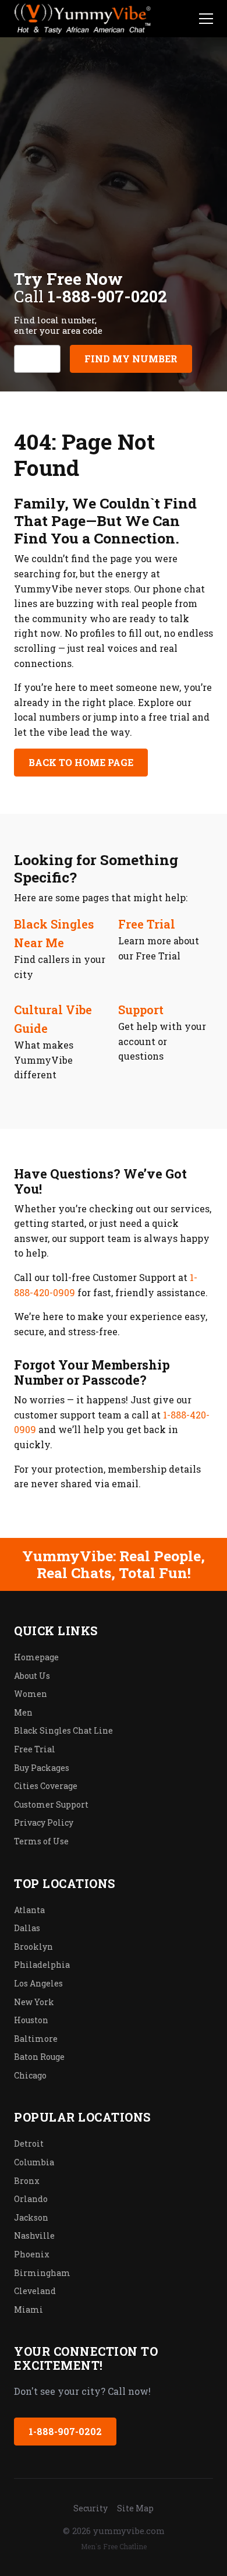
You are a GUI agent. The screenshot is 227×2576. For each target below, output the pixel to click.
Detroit (29, 2143)
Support (141, 1010)
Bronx (27, 2181)
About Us (32, 1676)
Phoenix (32, 2254)
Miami (29, 2309)
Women (31, 1694)
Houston (31, 2020)
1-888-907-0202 (65, 2431)
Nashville (34, 2236)
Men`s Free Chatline (114, 2546)
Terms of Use (41, 1841)
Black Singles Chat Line (63, 1730)
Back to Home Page (81, 762)
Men (23, 1712)
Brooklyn (33, 1947)
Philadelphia (42, 1965)
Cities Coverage (46, 1786)
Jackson (31, 2217)
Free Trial (147, 924)
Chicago (30, 2075)
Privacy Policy (44, 1822)
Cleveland (35, 2291)
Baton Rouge (39, 2057)
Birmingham (42, 2273)
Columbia (34, 2162)
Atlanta (29, 1910)
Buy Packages (42, 1768)
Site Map (135, 2508)
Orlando (31, 2199)
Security (91, 2508)
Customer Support (51, 1804)
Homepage (36, 1657)
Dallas (27, 1928)
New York (34, 2002)
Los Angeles (38, 1983)
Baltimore (36, 2039)
